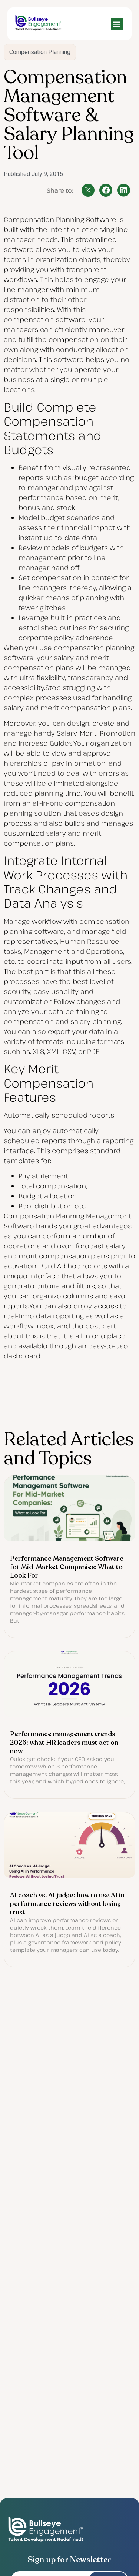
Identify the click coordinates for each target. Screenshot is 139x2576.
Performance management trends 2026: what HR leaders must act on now (64, 1743)
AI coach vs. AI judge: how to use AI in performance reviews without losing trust (67, 1904)
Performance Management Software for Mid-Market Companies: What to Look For (67, 1567)
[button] (117, 24)
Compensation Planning (40, 52)
